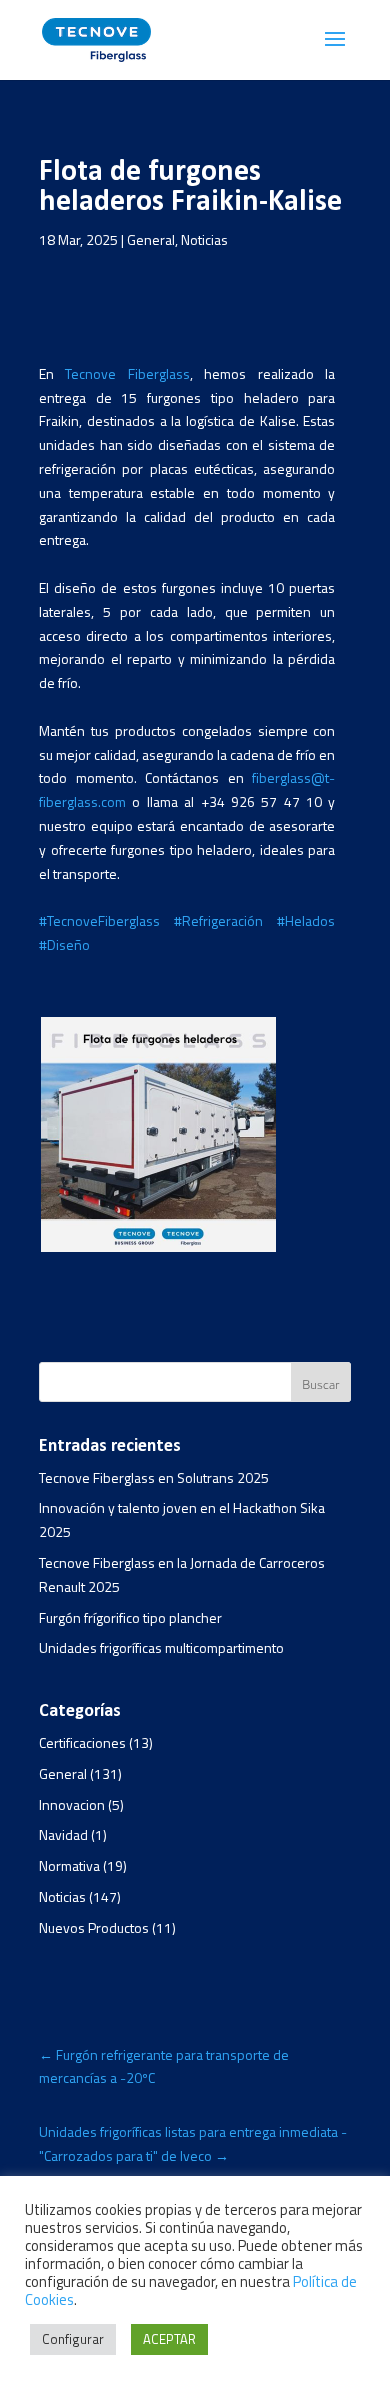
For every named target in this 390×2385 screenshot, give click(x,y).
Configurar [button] (73, 2339)
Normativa (69, 1865)
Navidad (63, 1834)
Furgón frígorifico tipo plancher (130, 1617)
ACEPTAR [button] (169, 2339)
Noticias (204, 239)
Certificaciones (82, 1742)
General (151, 239)
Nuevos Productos (94, 1927)
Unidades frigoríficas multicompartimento (161, 1647)
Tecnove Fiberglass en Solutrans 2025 (154, 1477)
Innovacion (72, 1804)
